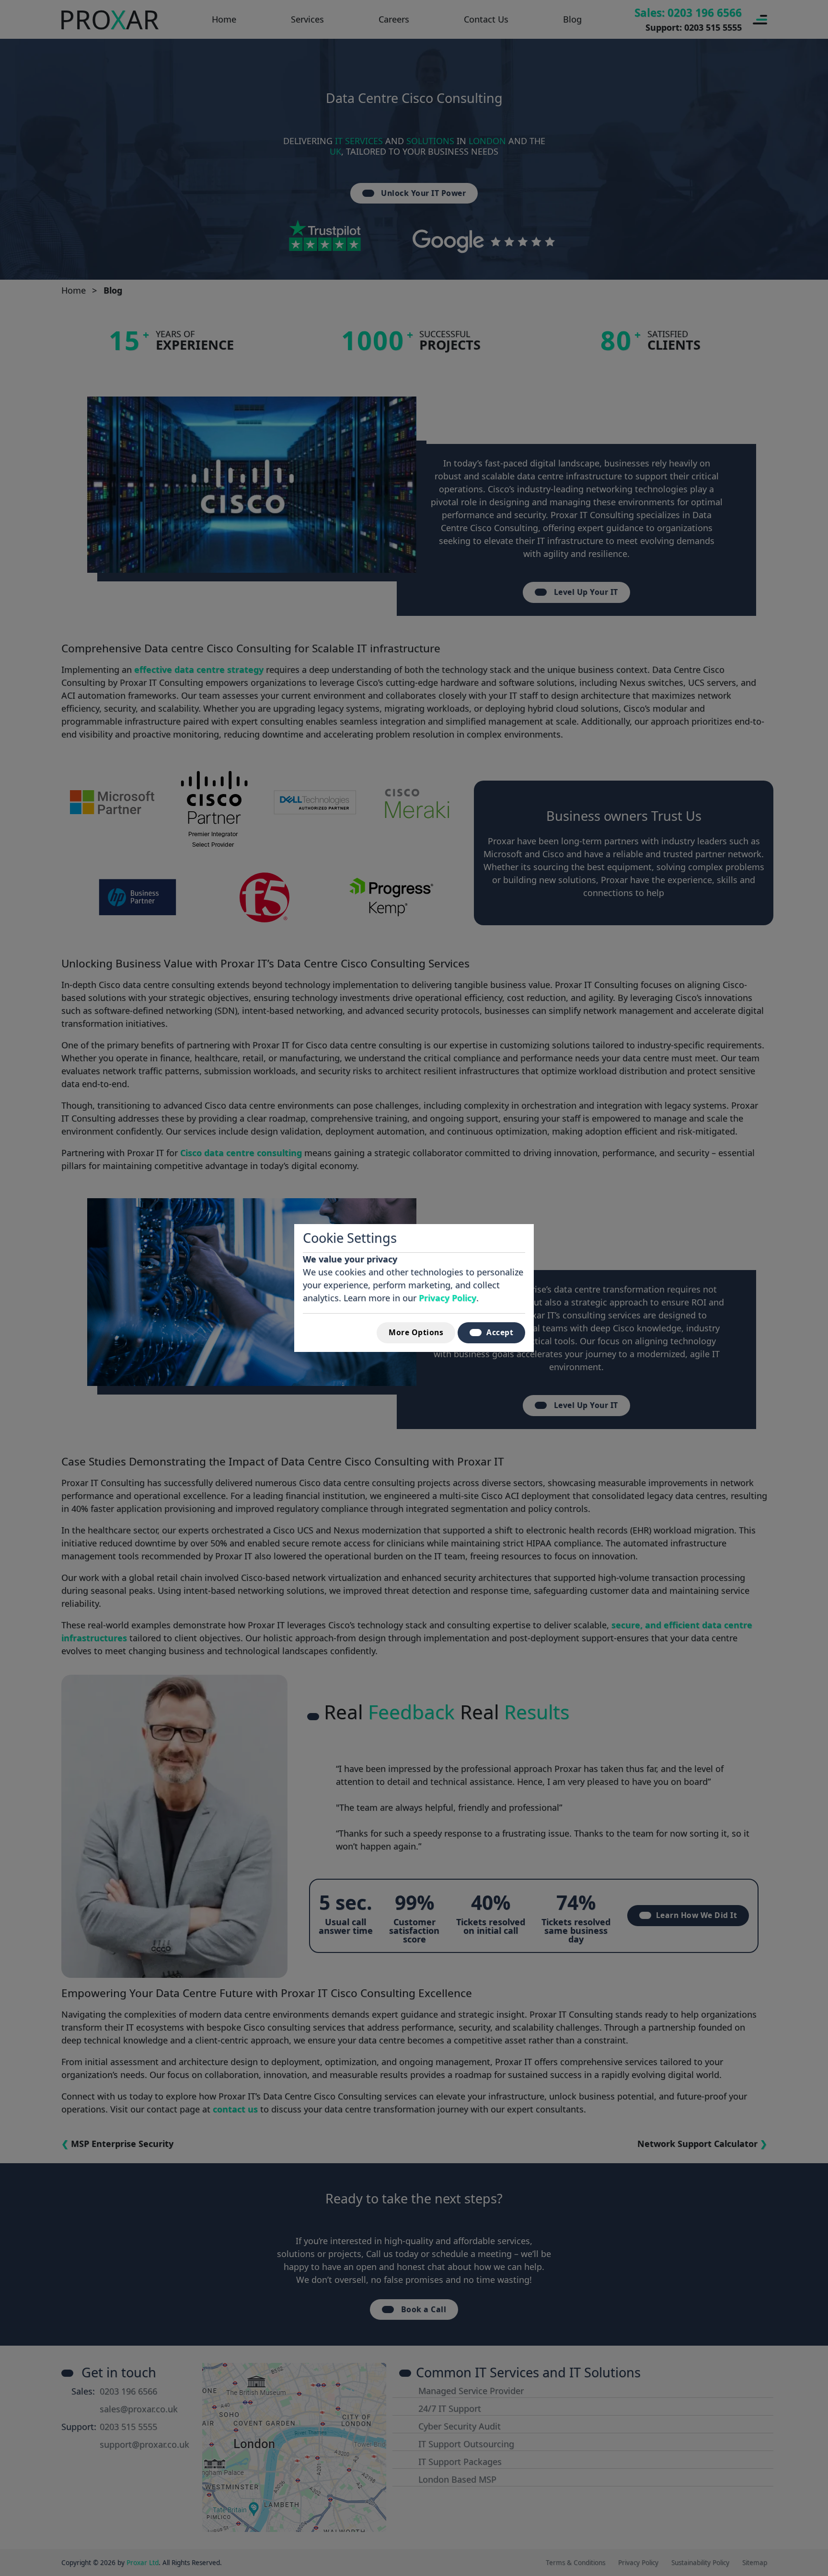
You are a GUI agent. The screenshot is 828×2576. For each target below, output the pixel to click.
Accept (500, 1332)
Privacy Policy (448, 1298)
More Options (416, 1332)
